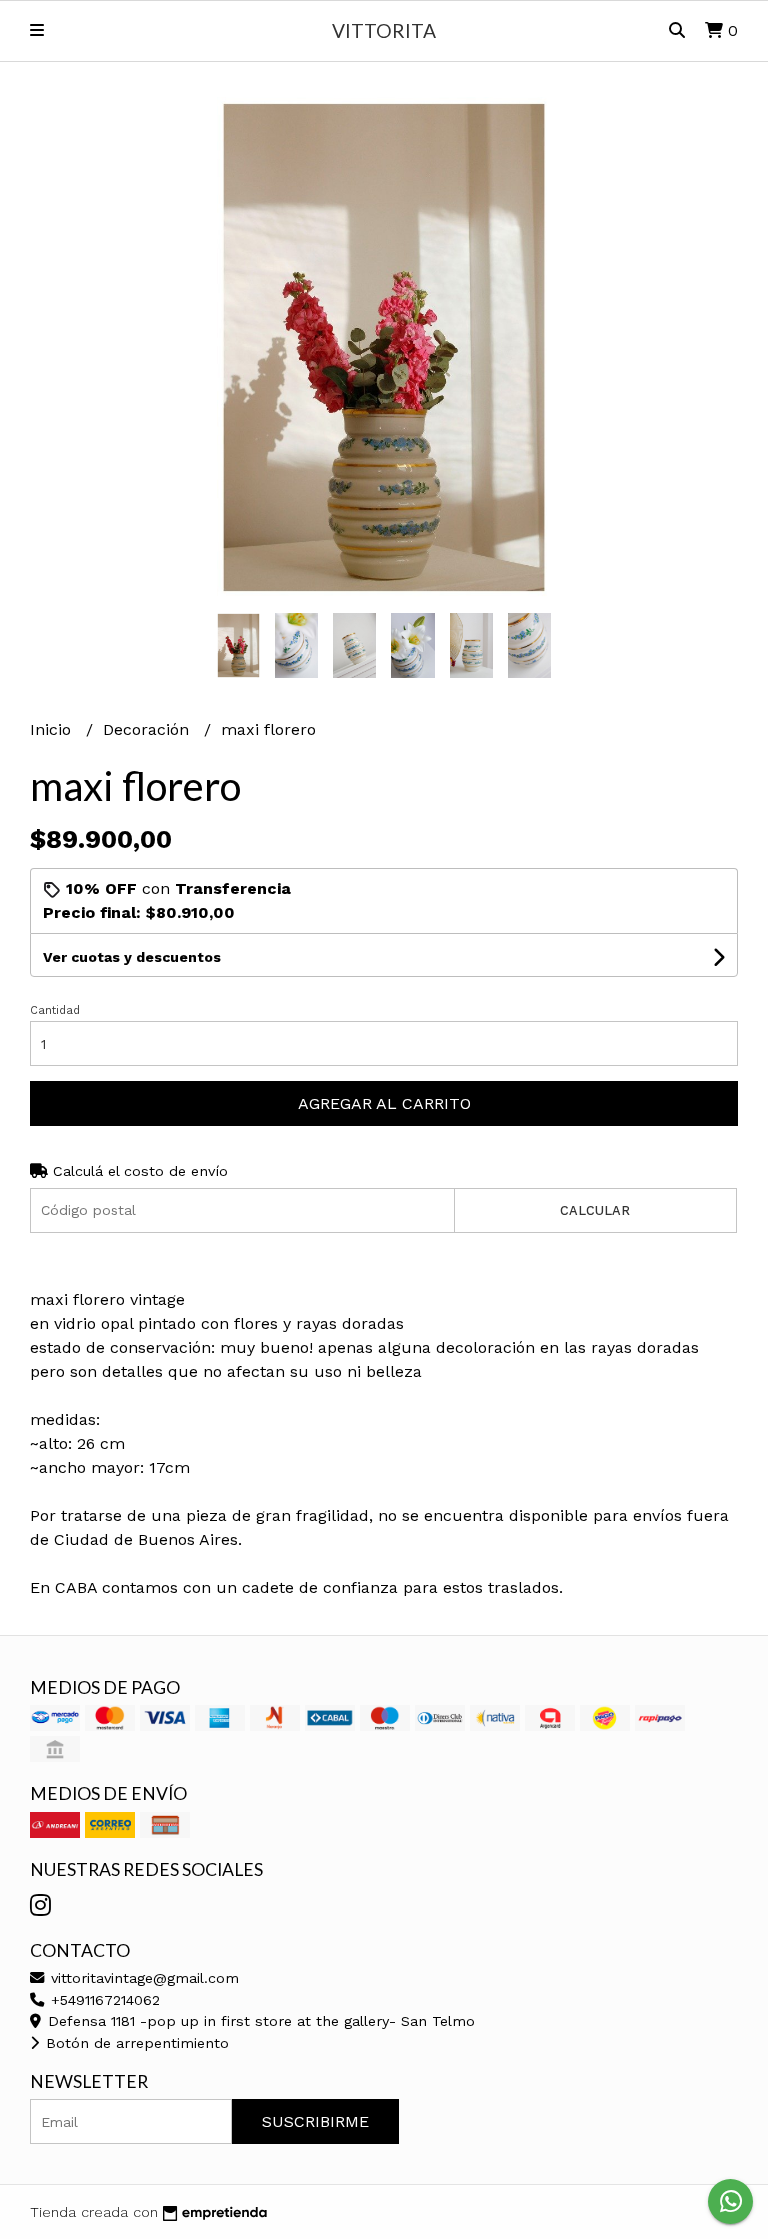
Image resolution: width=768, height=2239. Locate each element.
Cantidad (55, 1010)
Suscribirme (315, 2121)
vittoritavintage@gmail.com (142, 1978)
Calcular (595, 1210)
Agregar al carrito (384, 1103)
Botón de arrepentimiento (135, 2043)
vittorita (384, 30)
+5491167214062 (103, 2000)
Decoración (148, 729)
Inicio (53, 729)
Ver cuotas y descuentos (132, 957)
